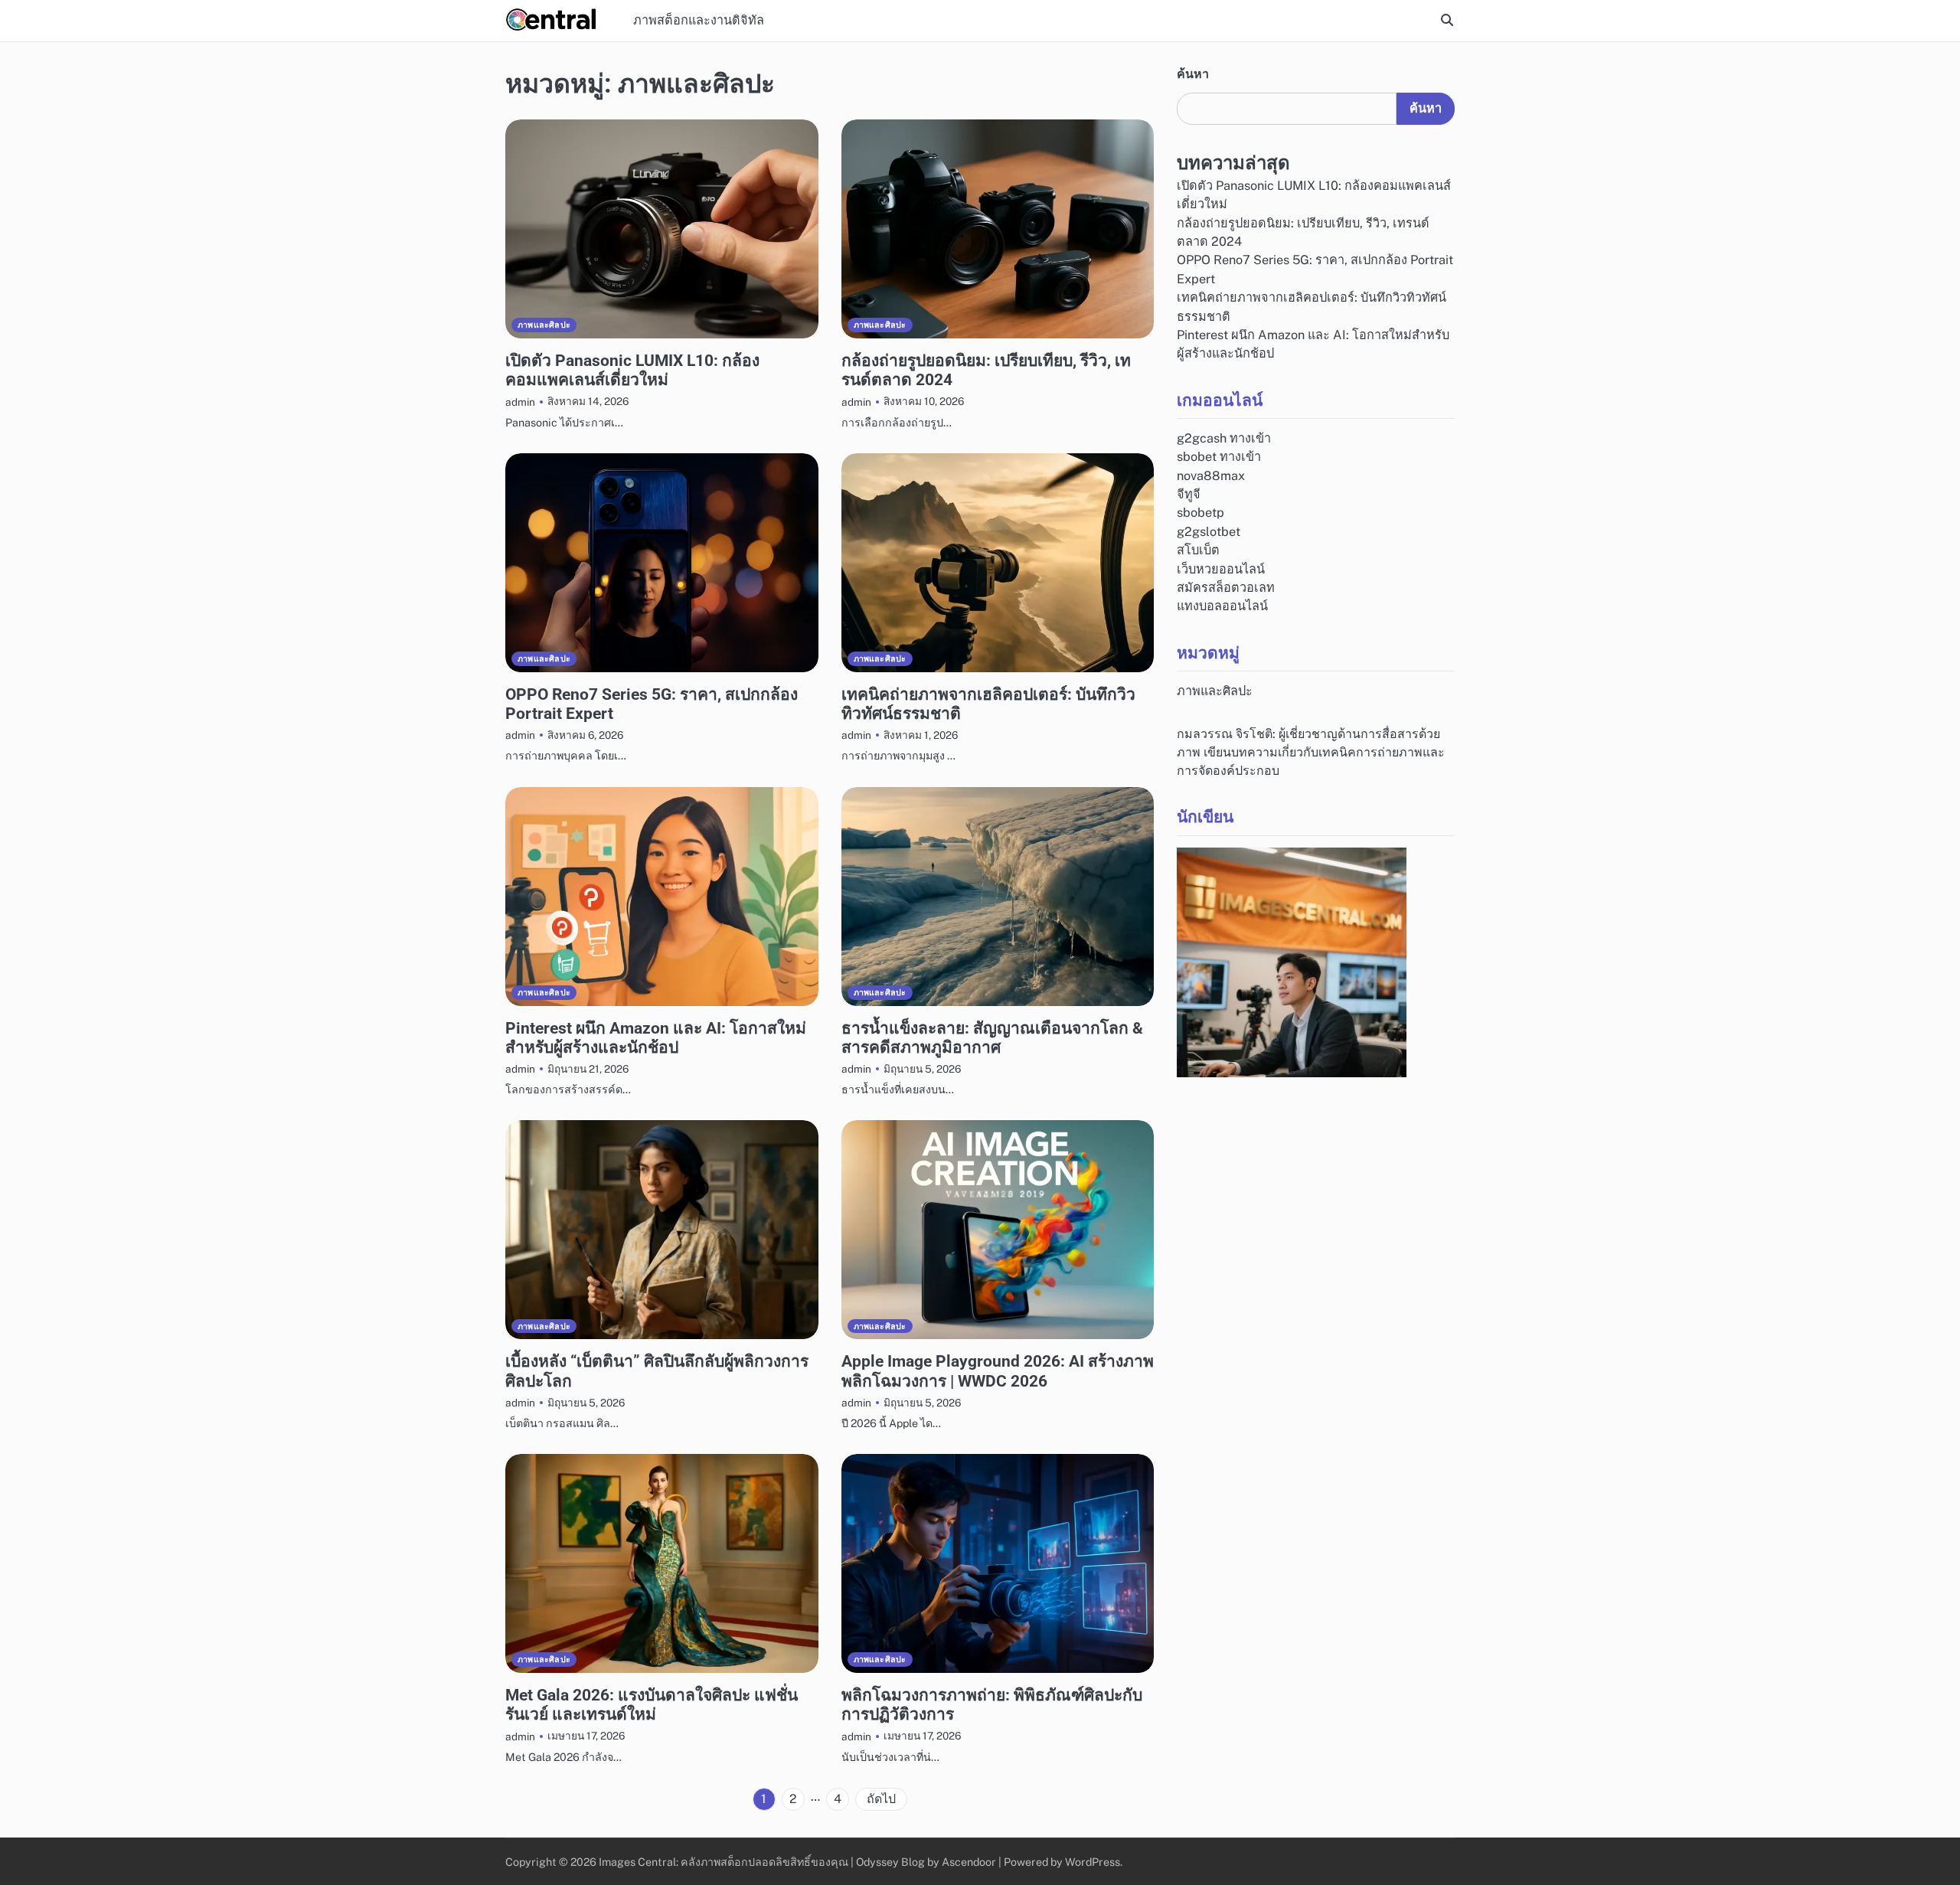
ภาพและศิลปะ (544, 325)
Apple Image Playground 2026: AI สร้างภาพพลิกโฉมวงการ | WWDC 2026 (998, 1370)
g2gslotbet (1209, 533)
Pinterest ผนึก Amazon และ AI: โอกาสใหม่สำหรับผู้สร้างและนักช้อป (656, 1037)
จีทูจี (1189, 495)
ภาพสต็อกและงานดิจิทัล (699, 20)
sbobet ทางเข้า (1219, 457)
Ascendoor (969, 1862)
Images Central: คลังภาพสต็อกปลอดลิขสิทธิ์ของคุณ (724, 1862)
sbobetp (1200, 513)
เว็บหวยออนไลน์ (1221, 569)
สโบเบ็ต (1198, 551)
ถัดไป (881, 1799)
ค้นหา (1193, 74)
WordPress (1093, 1862)
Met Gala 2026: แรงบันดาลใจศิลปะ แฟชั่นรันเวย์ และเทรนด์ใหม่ (652, 1704)
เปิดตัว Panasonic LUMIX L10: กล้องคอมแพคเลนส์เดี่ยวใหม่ (632, 370)
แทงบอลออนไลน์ (1222, 607)
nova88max (1211, 477)
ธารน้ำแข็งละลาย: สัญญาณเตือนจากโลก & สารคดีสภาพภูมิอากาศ (992, 1037)
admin (520, 402)
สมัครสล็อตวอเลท (1226, 588)
